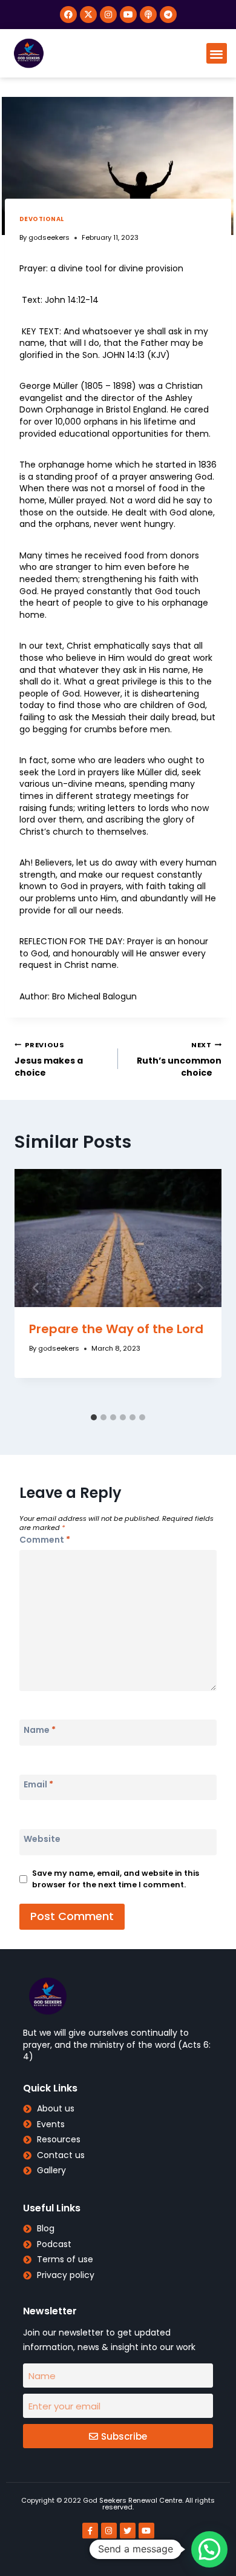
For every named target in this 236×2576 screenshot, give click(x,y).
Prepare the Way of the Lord (116, 1329)
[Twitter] (128, 2531)
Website (42, 1839)
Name (40, 1729)
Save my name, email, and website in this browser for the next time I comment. (116, 1879)
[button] (217, 54)
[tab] (94, 1417)
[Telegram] (168, 15)
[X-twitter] (88, 15)
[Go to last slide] (36, 1288)
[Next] (200, 1288)
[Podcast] (148, 15)
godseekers (49, 237)
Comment (45, 1540)
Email (38, 1784)
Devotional (42, 219)
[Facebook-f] (90, 2531)
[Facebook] (68, 15)
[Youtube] (128, 15)
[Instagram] (108, 15)
